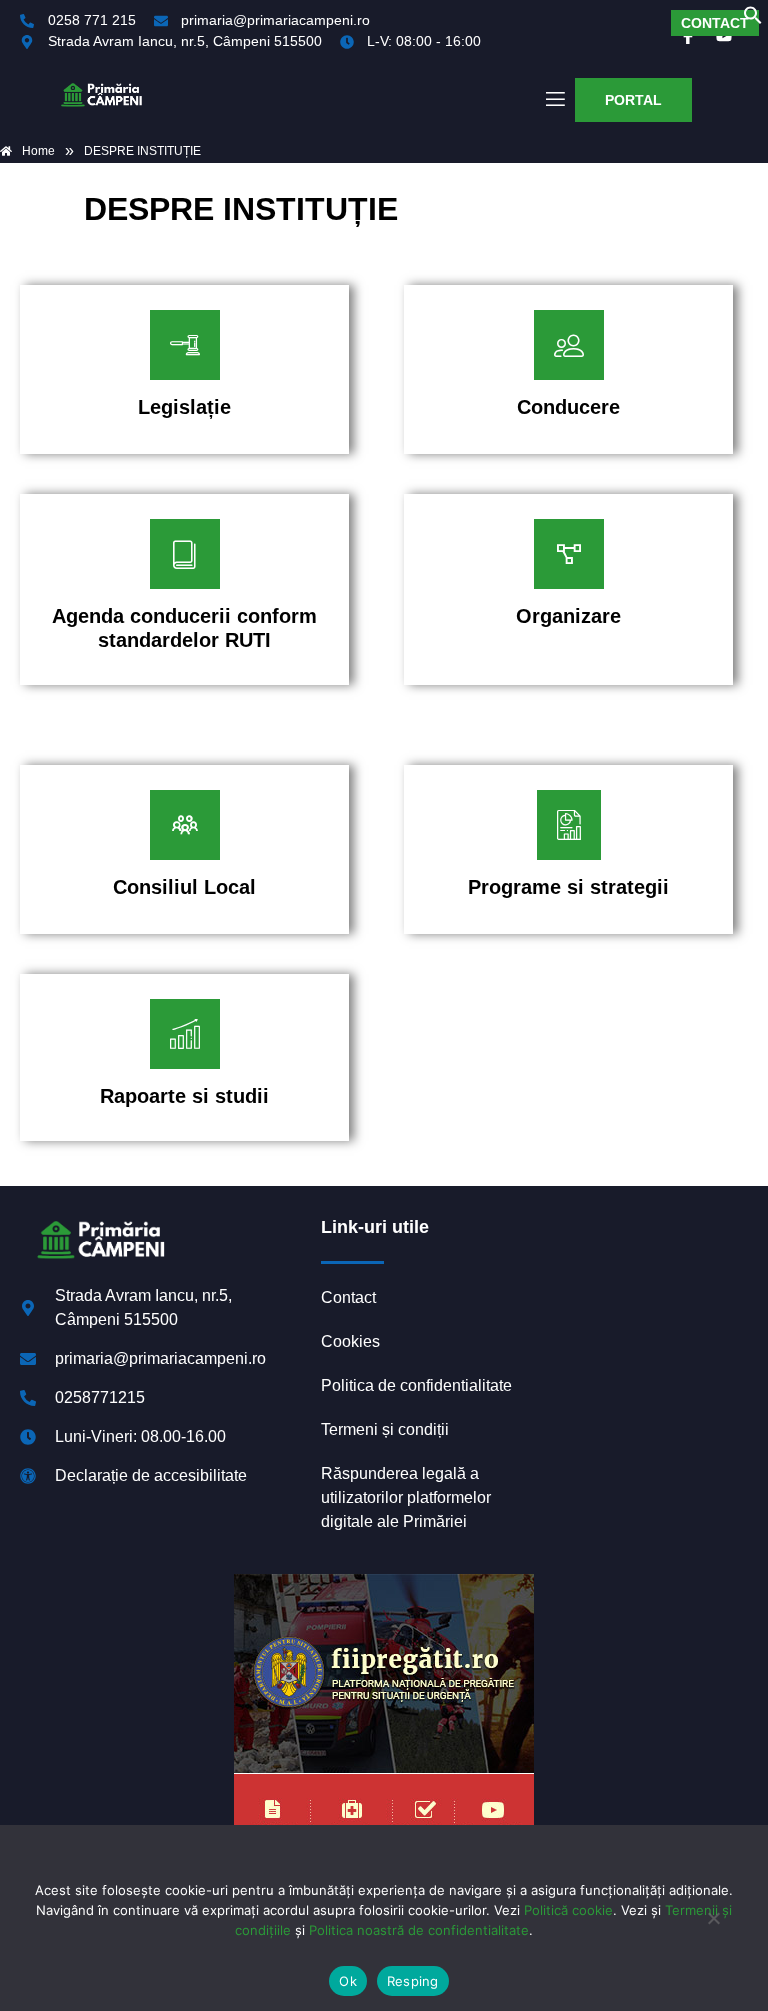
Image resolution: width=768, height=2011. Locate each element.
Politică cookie (568, 1910)
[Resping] (713, 1928)
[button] (753, 19)
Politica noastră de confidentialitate (419, 1930)
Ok (348, 1981)
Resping (413, 1981)
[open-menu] (554, 100)
